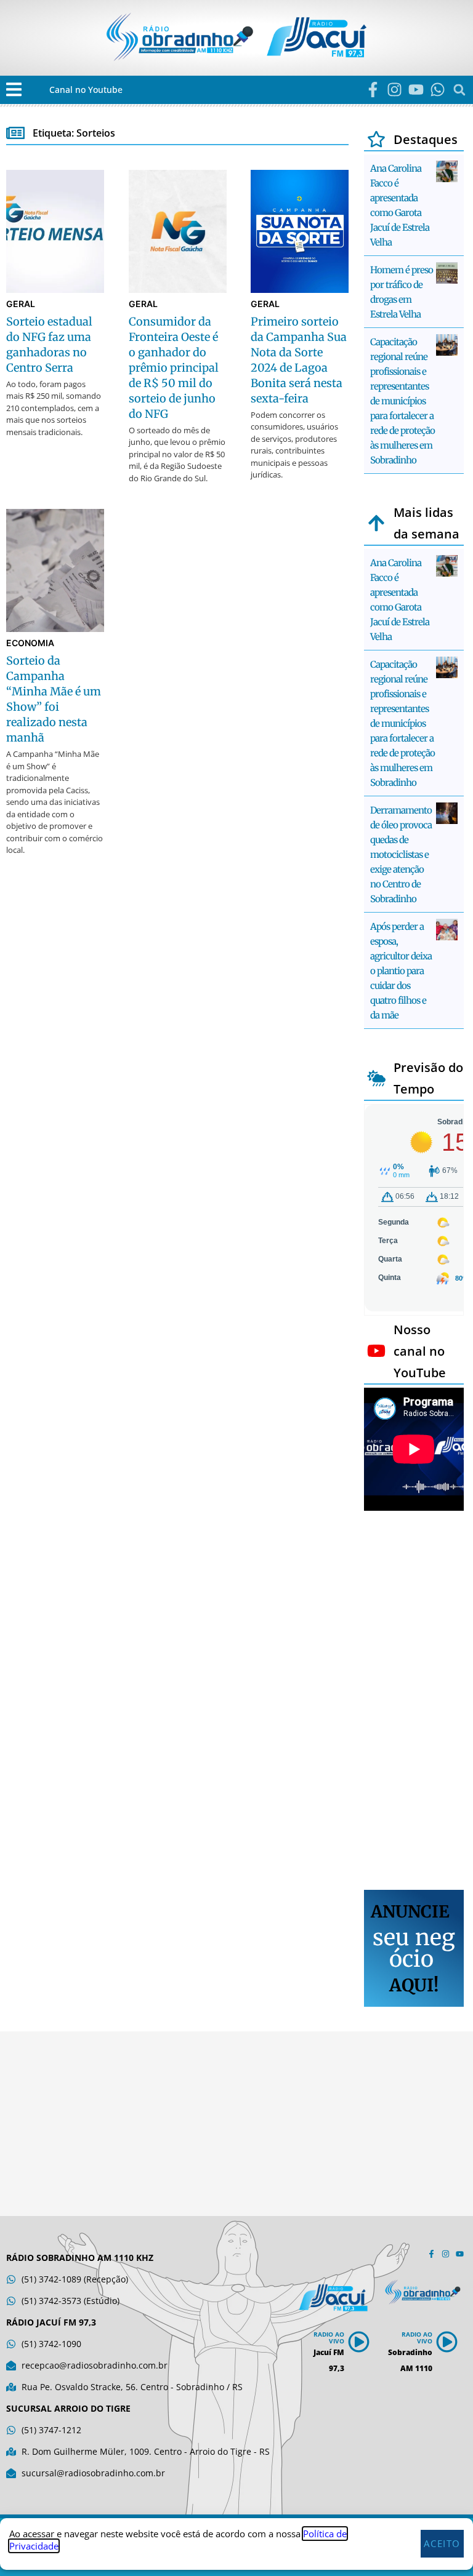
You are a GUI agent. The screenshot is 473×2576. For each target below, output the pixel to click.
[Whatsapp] (438, 90)
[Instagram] (394, 90)
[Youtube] (416, 90)
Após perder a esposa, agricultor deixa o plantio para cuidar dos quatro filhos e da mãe (401, 971)
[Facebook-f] (373, 90)
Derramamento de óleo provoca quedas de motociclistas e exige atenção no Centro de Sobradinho (401, 854)
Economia (30, 643)
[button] (14, 90)
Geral (21, 304)
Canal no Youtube (86, 90)
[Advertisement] (414, 1702)
